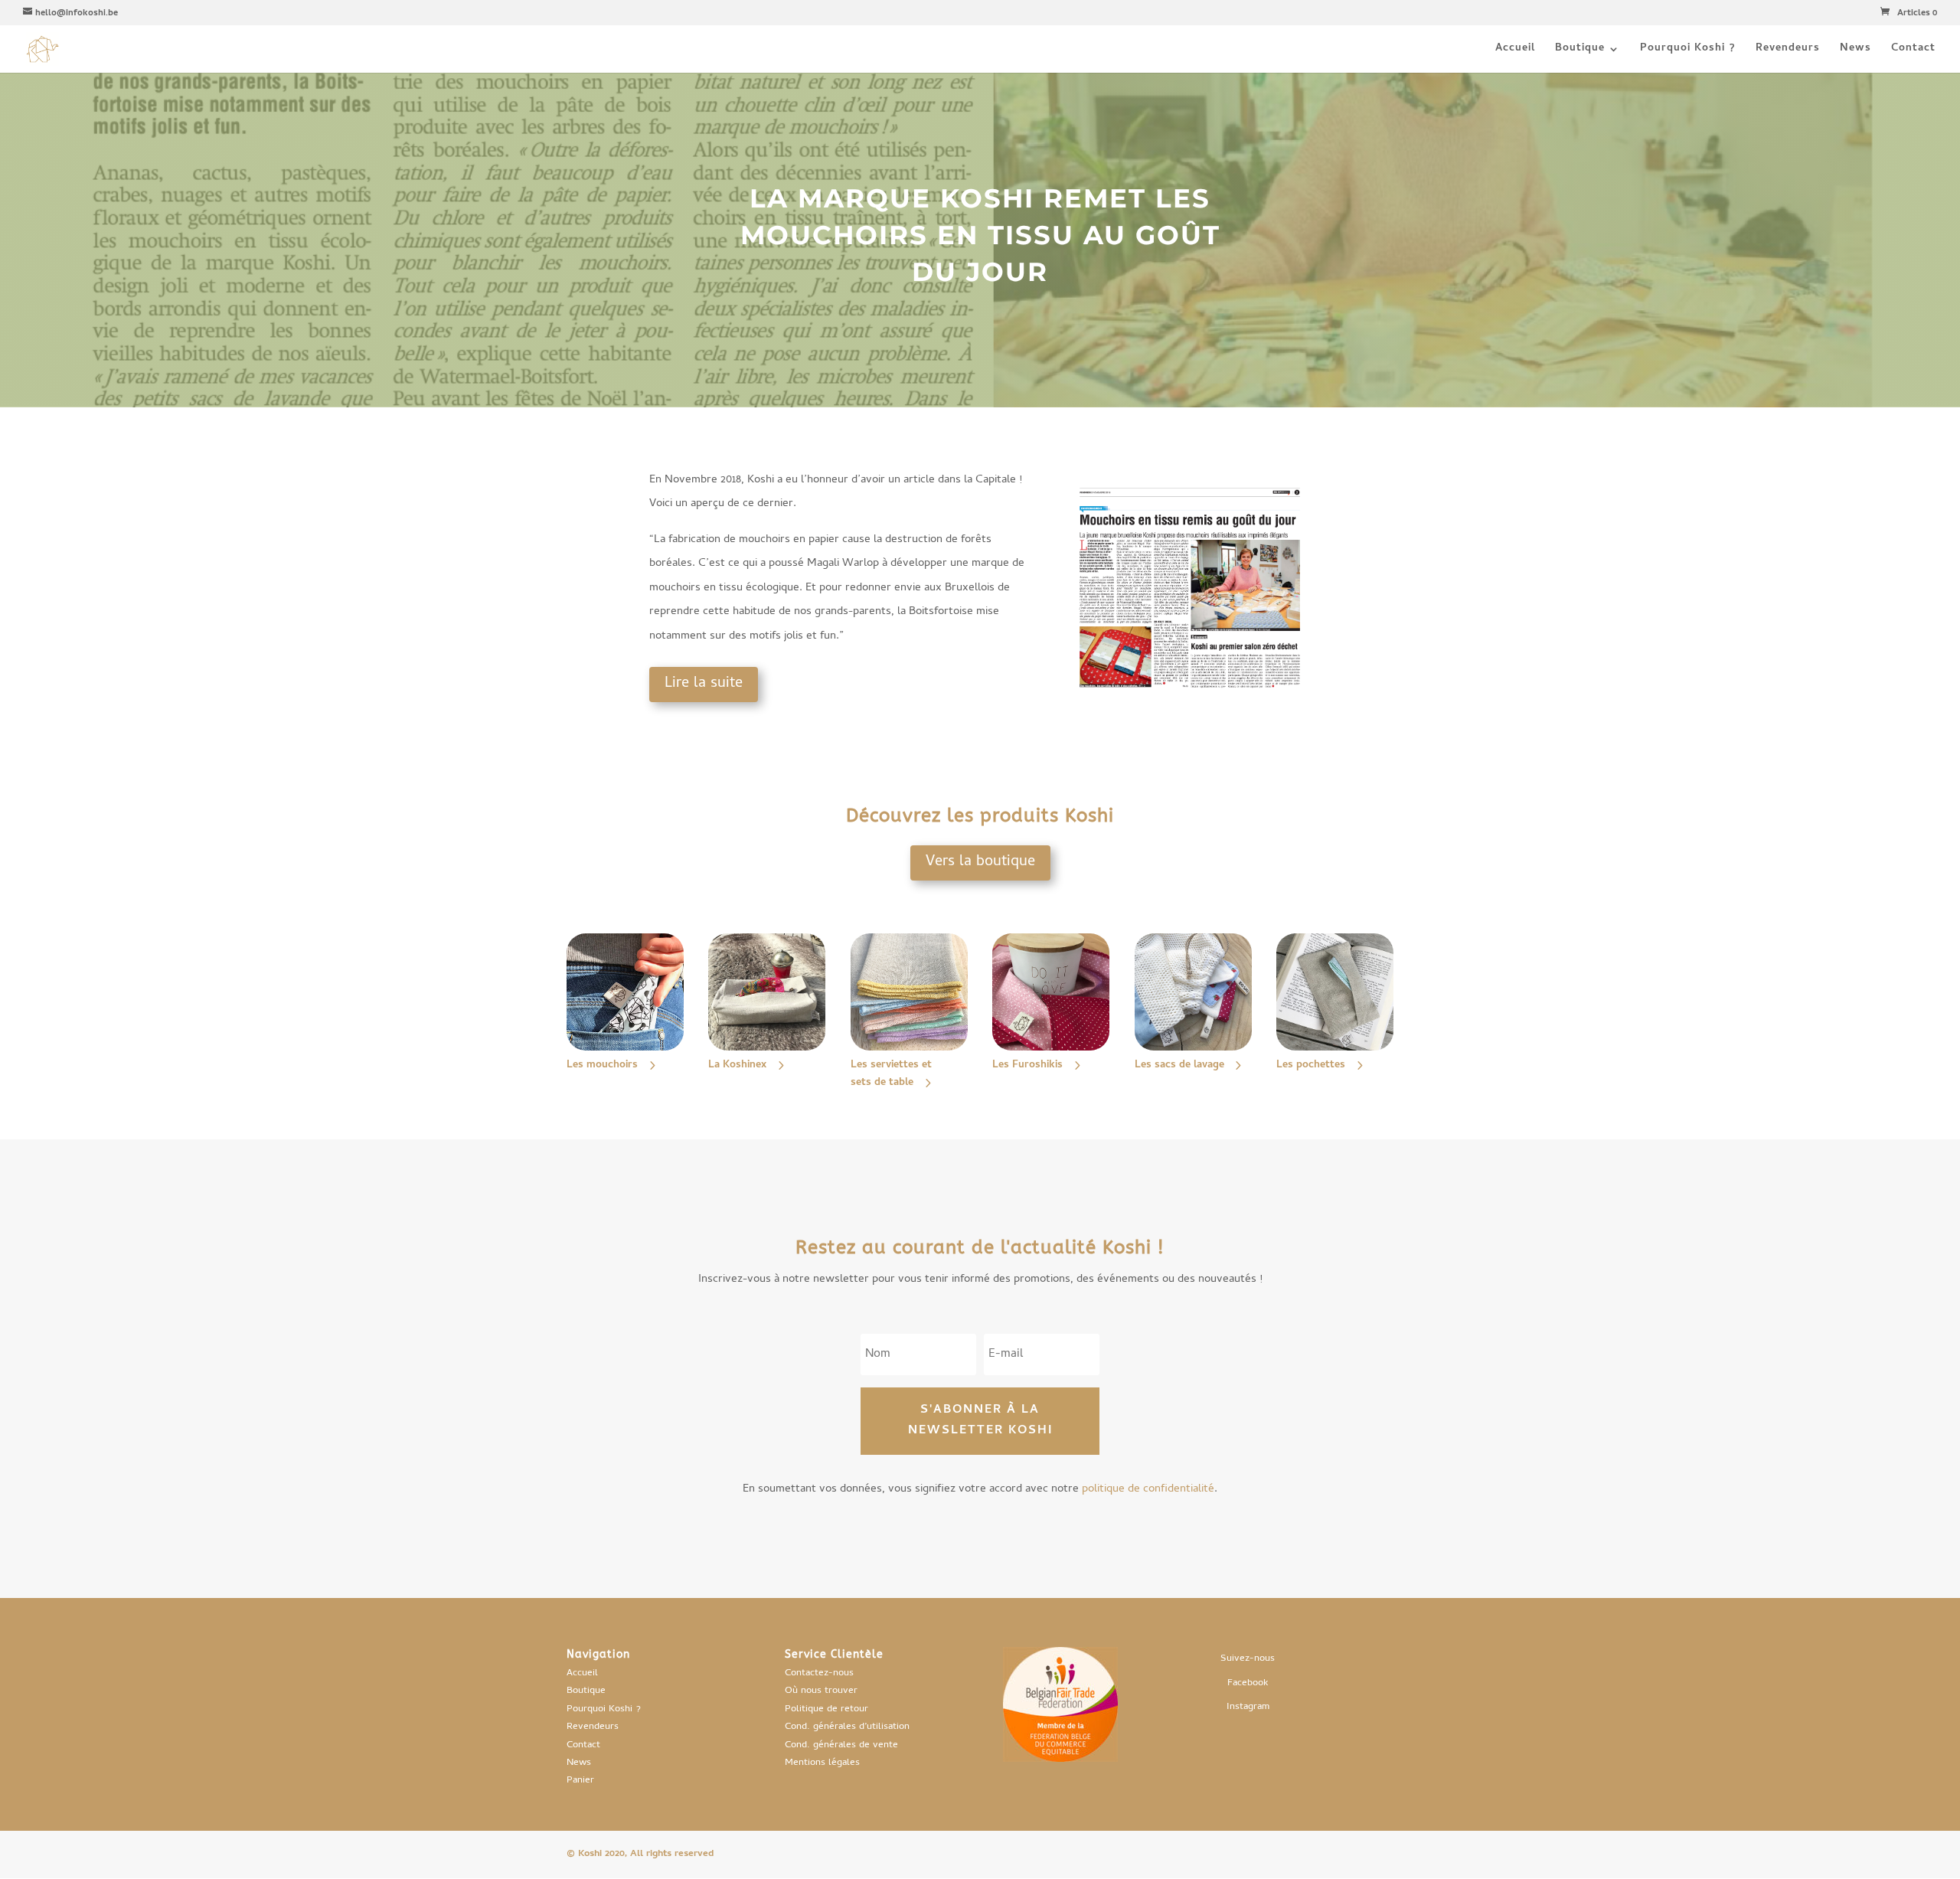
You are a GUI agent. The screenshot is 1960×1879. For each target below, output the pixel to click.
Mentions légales (822, 1763)
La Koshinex (737, 1065)
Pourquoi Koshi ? (1688, 51)
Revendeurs (1788, 51)
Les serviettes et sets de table (891, 1075)
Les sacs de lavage (1179, 1065)
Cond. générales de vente (841, 1745)
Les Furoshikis (1027, 1065)
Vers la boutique (980, 863)
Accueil (1515, 51)
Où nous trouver (821, 1691)
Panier (580, 1781)
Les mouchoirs (602, 1065)
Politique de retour (826, 1709)
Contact (1913, 51)
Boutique (1580, 51)
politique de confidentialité (1148, 1489)
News (1855, 51)
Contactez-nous (819, 1673)
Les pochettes (1311, 1065)
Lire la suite (704, 684)
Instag (1240, 1707)
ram (1261, 1707)
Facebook (1248, 1683)
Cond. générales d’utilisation (847, 1727)
